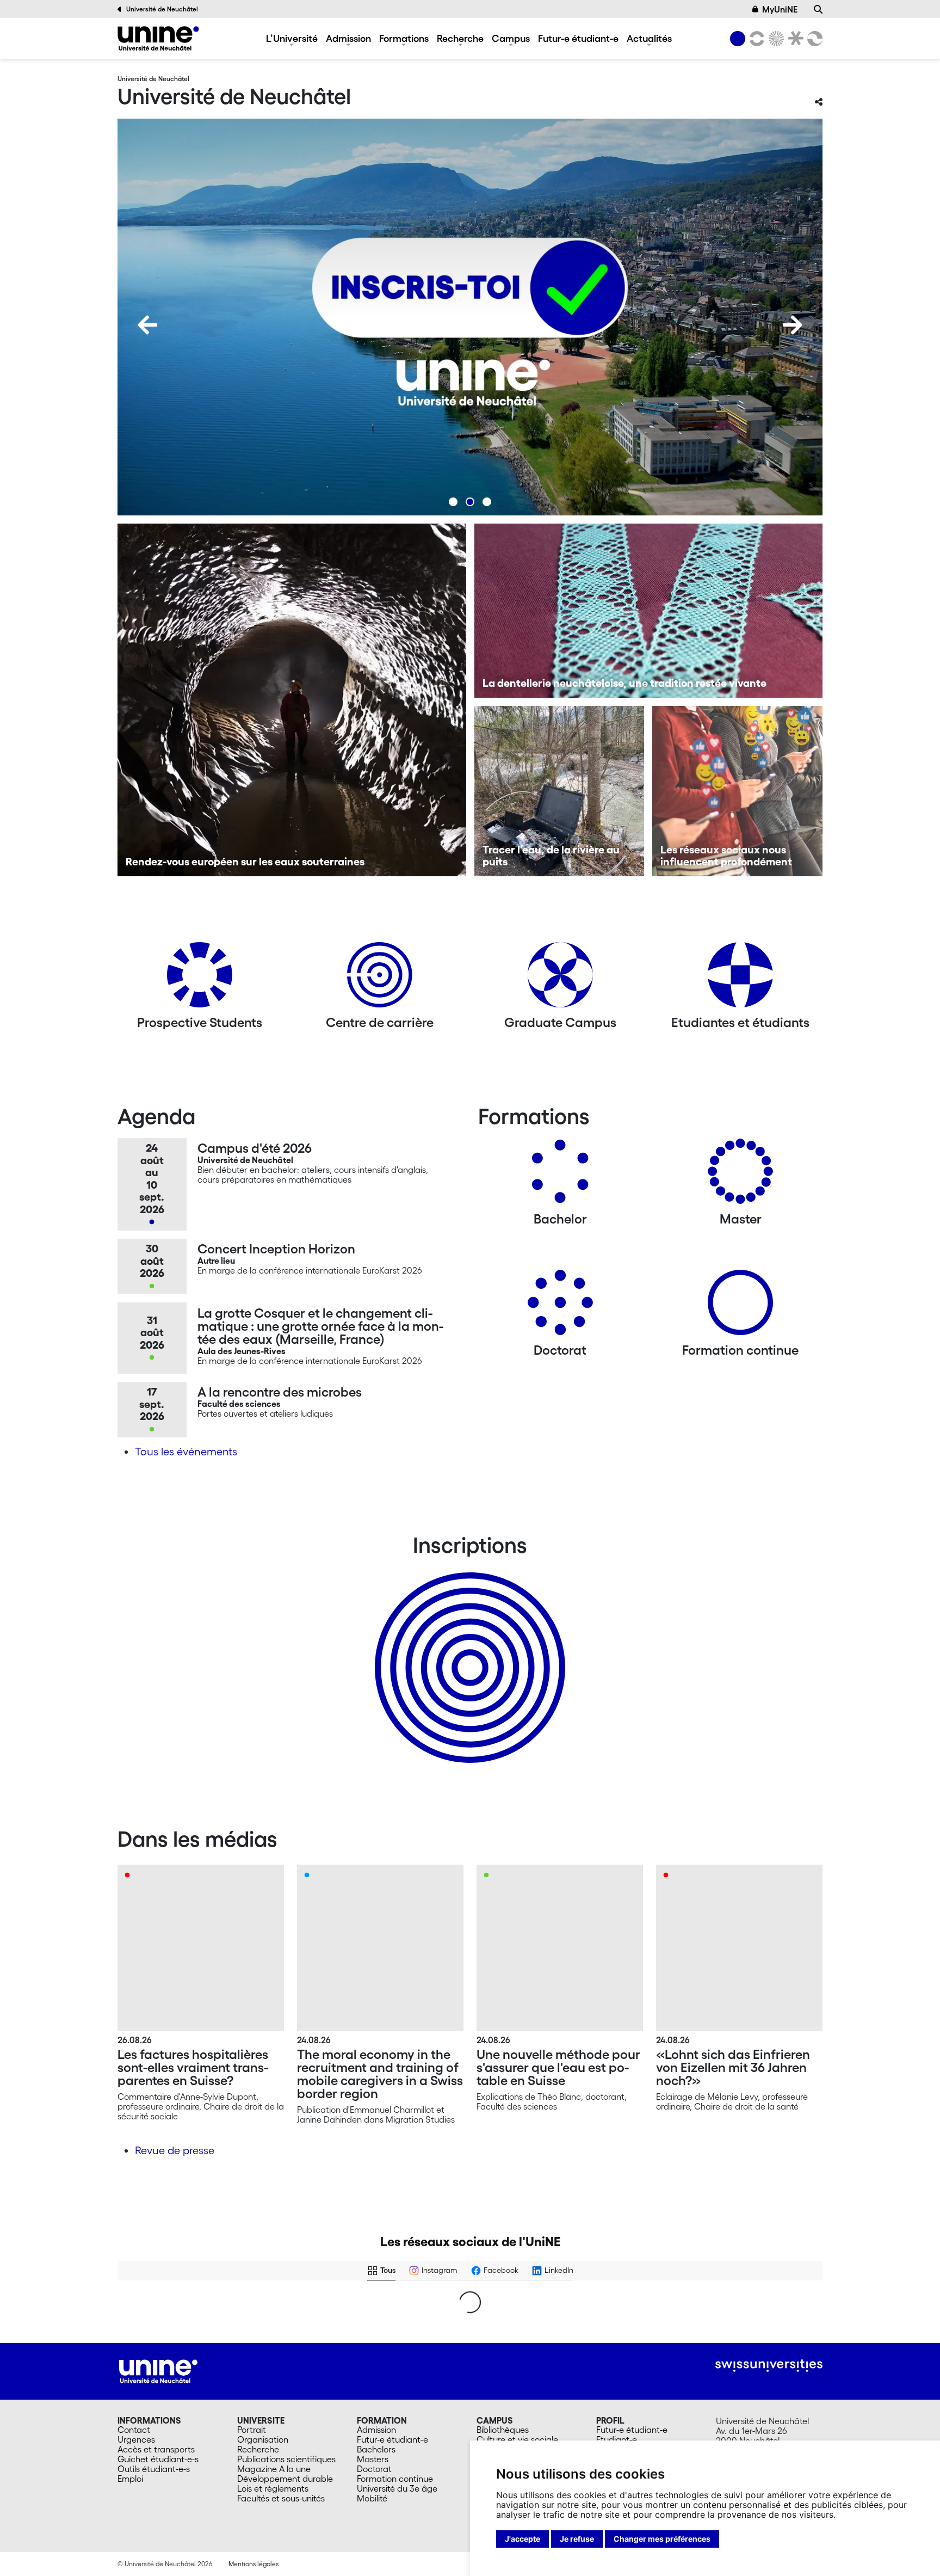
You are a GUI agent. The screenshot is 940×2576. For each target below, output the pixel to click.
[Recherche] (818, 9)
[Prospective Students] (200, 979)
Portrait (252, 2430)
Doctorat (374, 2469)
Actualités (649, 38)
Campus (511, 38)
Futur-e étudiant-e (578, 38)
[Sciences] (775, 39)
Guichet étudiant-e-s (158, 2459)
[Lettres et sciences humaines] (755, 39)
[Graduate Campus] (560, 979)
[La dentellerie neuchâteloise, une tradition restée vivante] (649, 611)
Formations (404, 38)
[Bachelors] (560, 1175)
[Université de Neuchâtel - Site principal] (158, 2370)
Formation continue (395, 2479)
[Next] (793, 325)
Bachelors (376, 2449)
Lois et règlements (273, 2488)
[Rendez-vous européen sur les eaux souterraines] (292, 700)
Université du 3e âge (397, 2488)
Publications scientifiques (286, 2459)
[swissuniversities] (769, 2366)
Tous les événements (186, 1452)
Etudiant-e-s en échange (468, 1649)
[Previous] (147, 325)
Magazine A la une (274, 2469)
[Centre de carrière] (380, 979)
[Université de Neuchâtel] (158, 38)
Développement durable (285, 2479)
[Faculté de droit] (794, 39)
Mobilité (372, 2498)
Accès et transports (156, 2449)
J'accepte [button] (522, 2539)
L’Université (292, 38)
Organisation (263, 2439)
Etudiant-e (617, 2439)
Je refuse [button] (577, 2539)
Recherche (460, 38)
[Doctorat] (560, 1307)
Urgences (136, 2439)
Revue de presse (175, 2150)
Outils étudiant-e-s (154, 2469)
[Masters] (740, 1175)
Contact (134, 2430)
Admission (348, 38)
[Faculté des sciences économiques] (813, 39)
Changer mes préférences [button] (662, 2539)
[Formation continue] (740, 1307)
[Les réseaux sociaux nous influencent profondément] (737, 791)
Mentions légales (253, 2564)
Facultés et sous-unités (281, 2498)
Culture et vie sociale (517, 2439)
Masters (373, 2459)
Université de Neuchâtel (162, 9)
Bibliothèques (503, 2430)
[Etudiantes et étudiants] (740, 979)
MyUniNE (780, 9)
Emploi (130, 2479)
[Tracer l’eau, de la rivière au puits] (559, 791)
